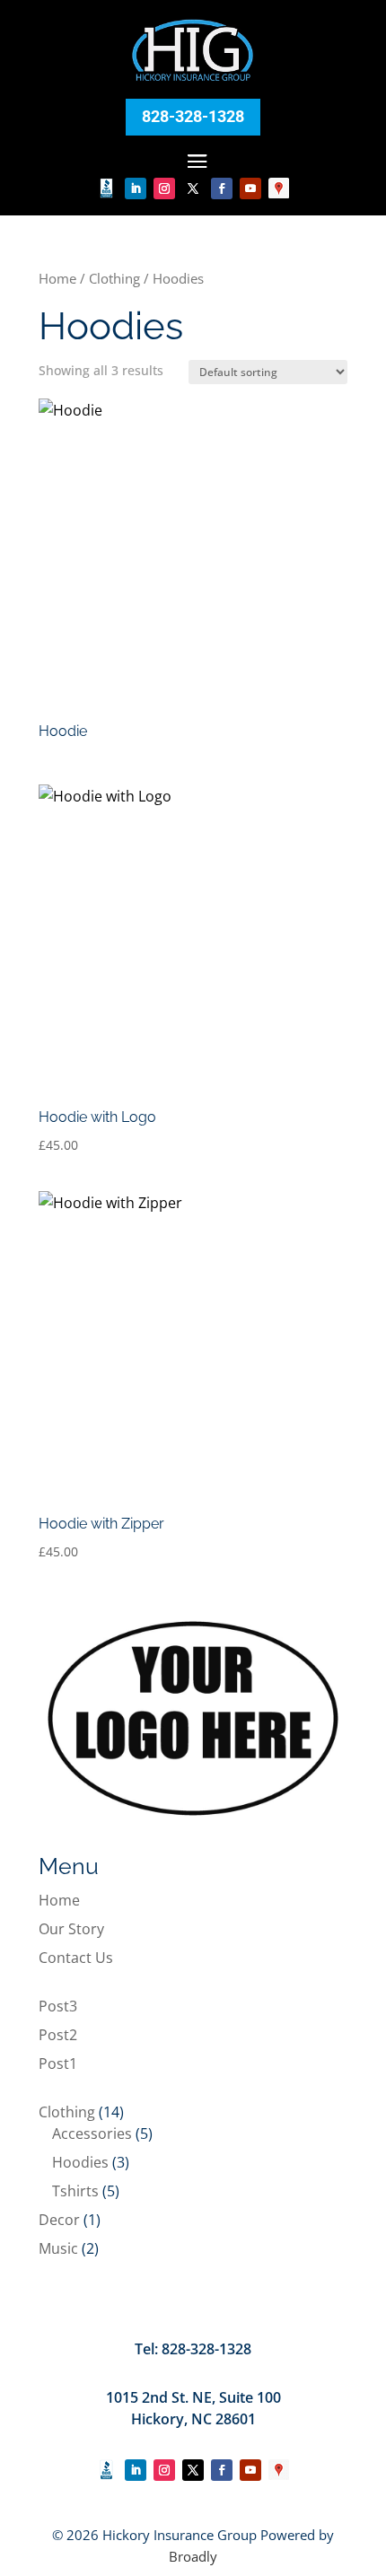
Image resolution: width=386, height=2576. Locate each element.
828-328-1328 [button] (193, 116)
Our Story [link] (71, 1929)
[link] (193, 80)
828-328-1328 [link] (206, 2349)
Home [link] (57, 278)
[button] (197, 161)
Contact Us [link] (76, 1958)
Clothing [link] (114, 278)
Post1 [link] (58, 2063)
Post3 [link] (58, 2006)
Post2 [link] (58, 2035)
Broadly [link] (193, 2556)
